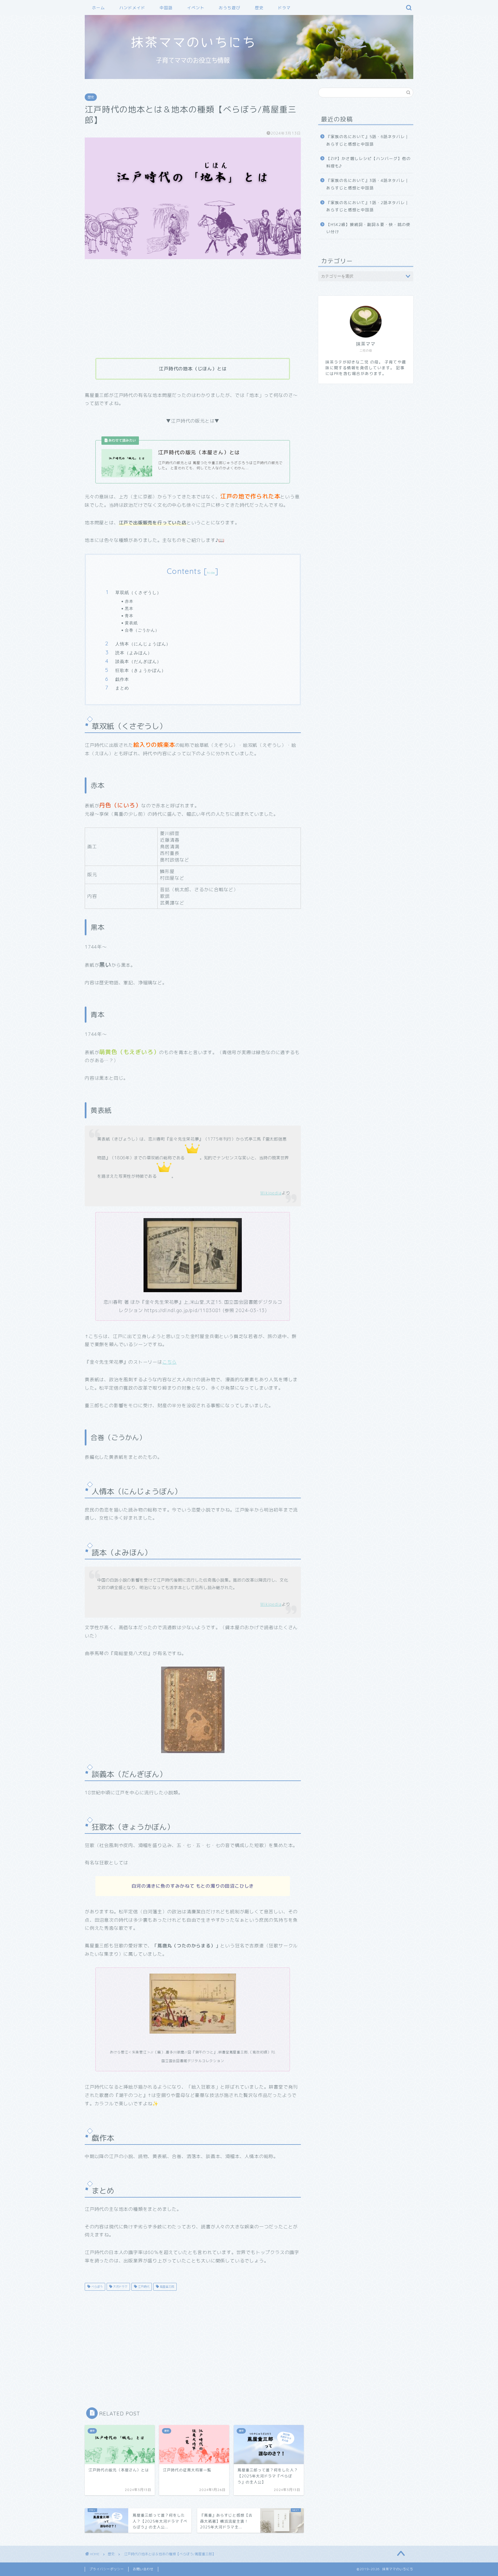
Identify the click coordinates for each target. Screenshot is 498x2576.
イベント (196, 8)
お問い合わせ (143, 2569)
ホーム (98, 8)
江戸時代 (143, 2287)
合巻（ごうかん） (142, 630)
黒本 (129, 608)
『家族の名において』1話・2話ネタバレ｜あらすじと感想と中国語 (368, 206)
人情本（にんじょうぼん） (143, 644)
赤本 (129, 601)
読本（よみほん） (134, 653)
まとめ (122, 688)
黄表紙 (131, 623)
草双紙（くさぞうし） (138, 592)
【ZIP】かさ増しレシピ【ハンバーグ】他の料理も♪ (368, 162)
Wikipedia (271, 1193)
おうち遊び (230, 8)
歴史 (259, 8)
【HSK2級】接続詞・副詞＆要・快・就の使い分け (368, 228)
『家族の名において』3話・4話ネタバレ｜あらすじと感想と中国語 (368, 184)
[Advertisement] (193, 309)
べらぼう (96, 2287)
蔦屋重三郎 (166, 2287)
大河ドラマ (120, 2287)
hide (211, 573)
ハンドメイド (132, 8)
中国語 (166, 8)
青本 (129, 616)
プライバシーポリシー (107, 2569)
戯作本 (122, 679)
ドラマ (284, 8)
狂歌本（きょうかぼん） (141, 670)
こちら (169, 1362)
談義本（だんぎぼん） (138, 661)
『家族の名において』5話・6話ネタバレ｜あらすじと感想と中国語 (368, 140)
